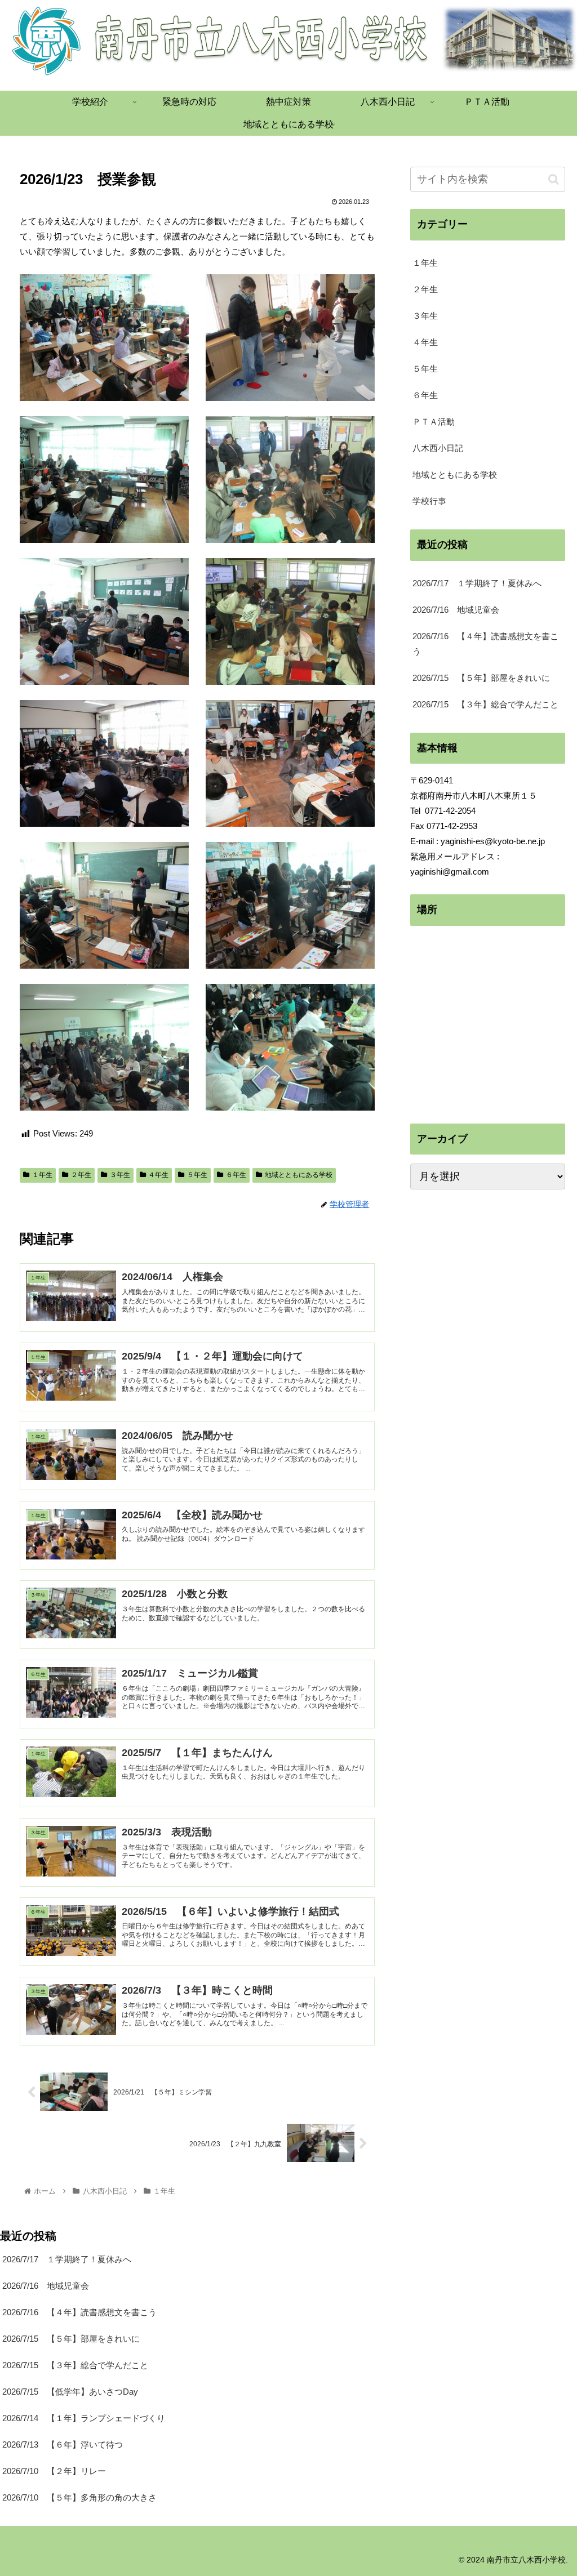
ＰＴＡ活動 (434, 422)
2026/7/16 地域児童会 (456, 610)
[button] (554, 179)
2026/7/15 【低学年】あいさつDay (70, 2392)
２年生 (81, 1175)
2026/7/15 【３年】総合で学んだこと (485, 704)
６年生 (236, 1175)
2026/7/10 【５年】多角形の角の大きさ (79, 2497)
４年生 (158, 1175)
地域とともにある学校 (299, 1175)
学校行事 (429, 501)
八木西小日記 (438, 448)
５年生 (197, 1175)
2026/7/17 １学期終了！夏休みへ (477, 583)
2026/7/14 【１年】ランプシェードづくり (84, 2418)
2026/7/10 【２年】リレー (54, 2471)
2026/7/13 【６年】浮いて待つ (63, 2444)
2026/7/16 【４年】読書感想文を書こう (485, 644)
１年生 (42, 1175)
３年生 (120, 1175)
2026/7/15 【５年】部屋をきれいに (481, 678)
